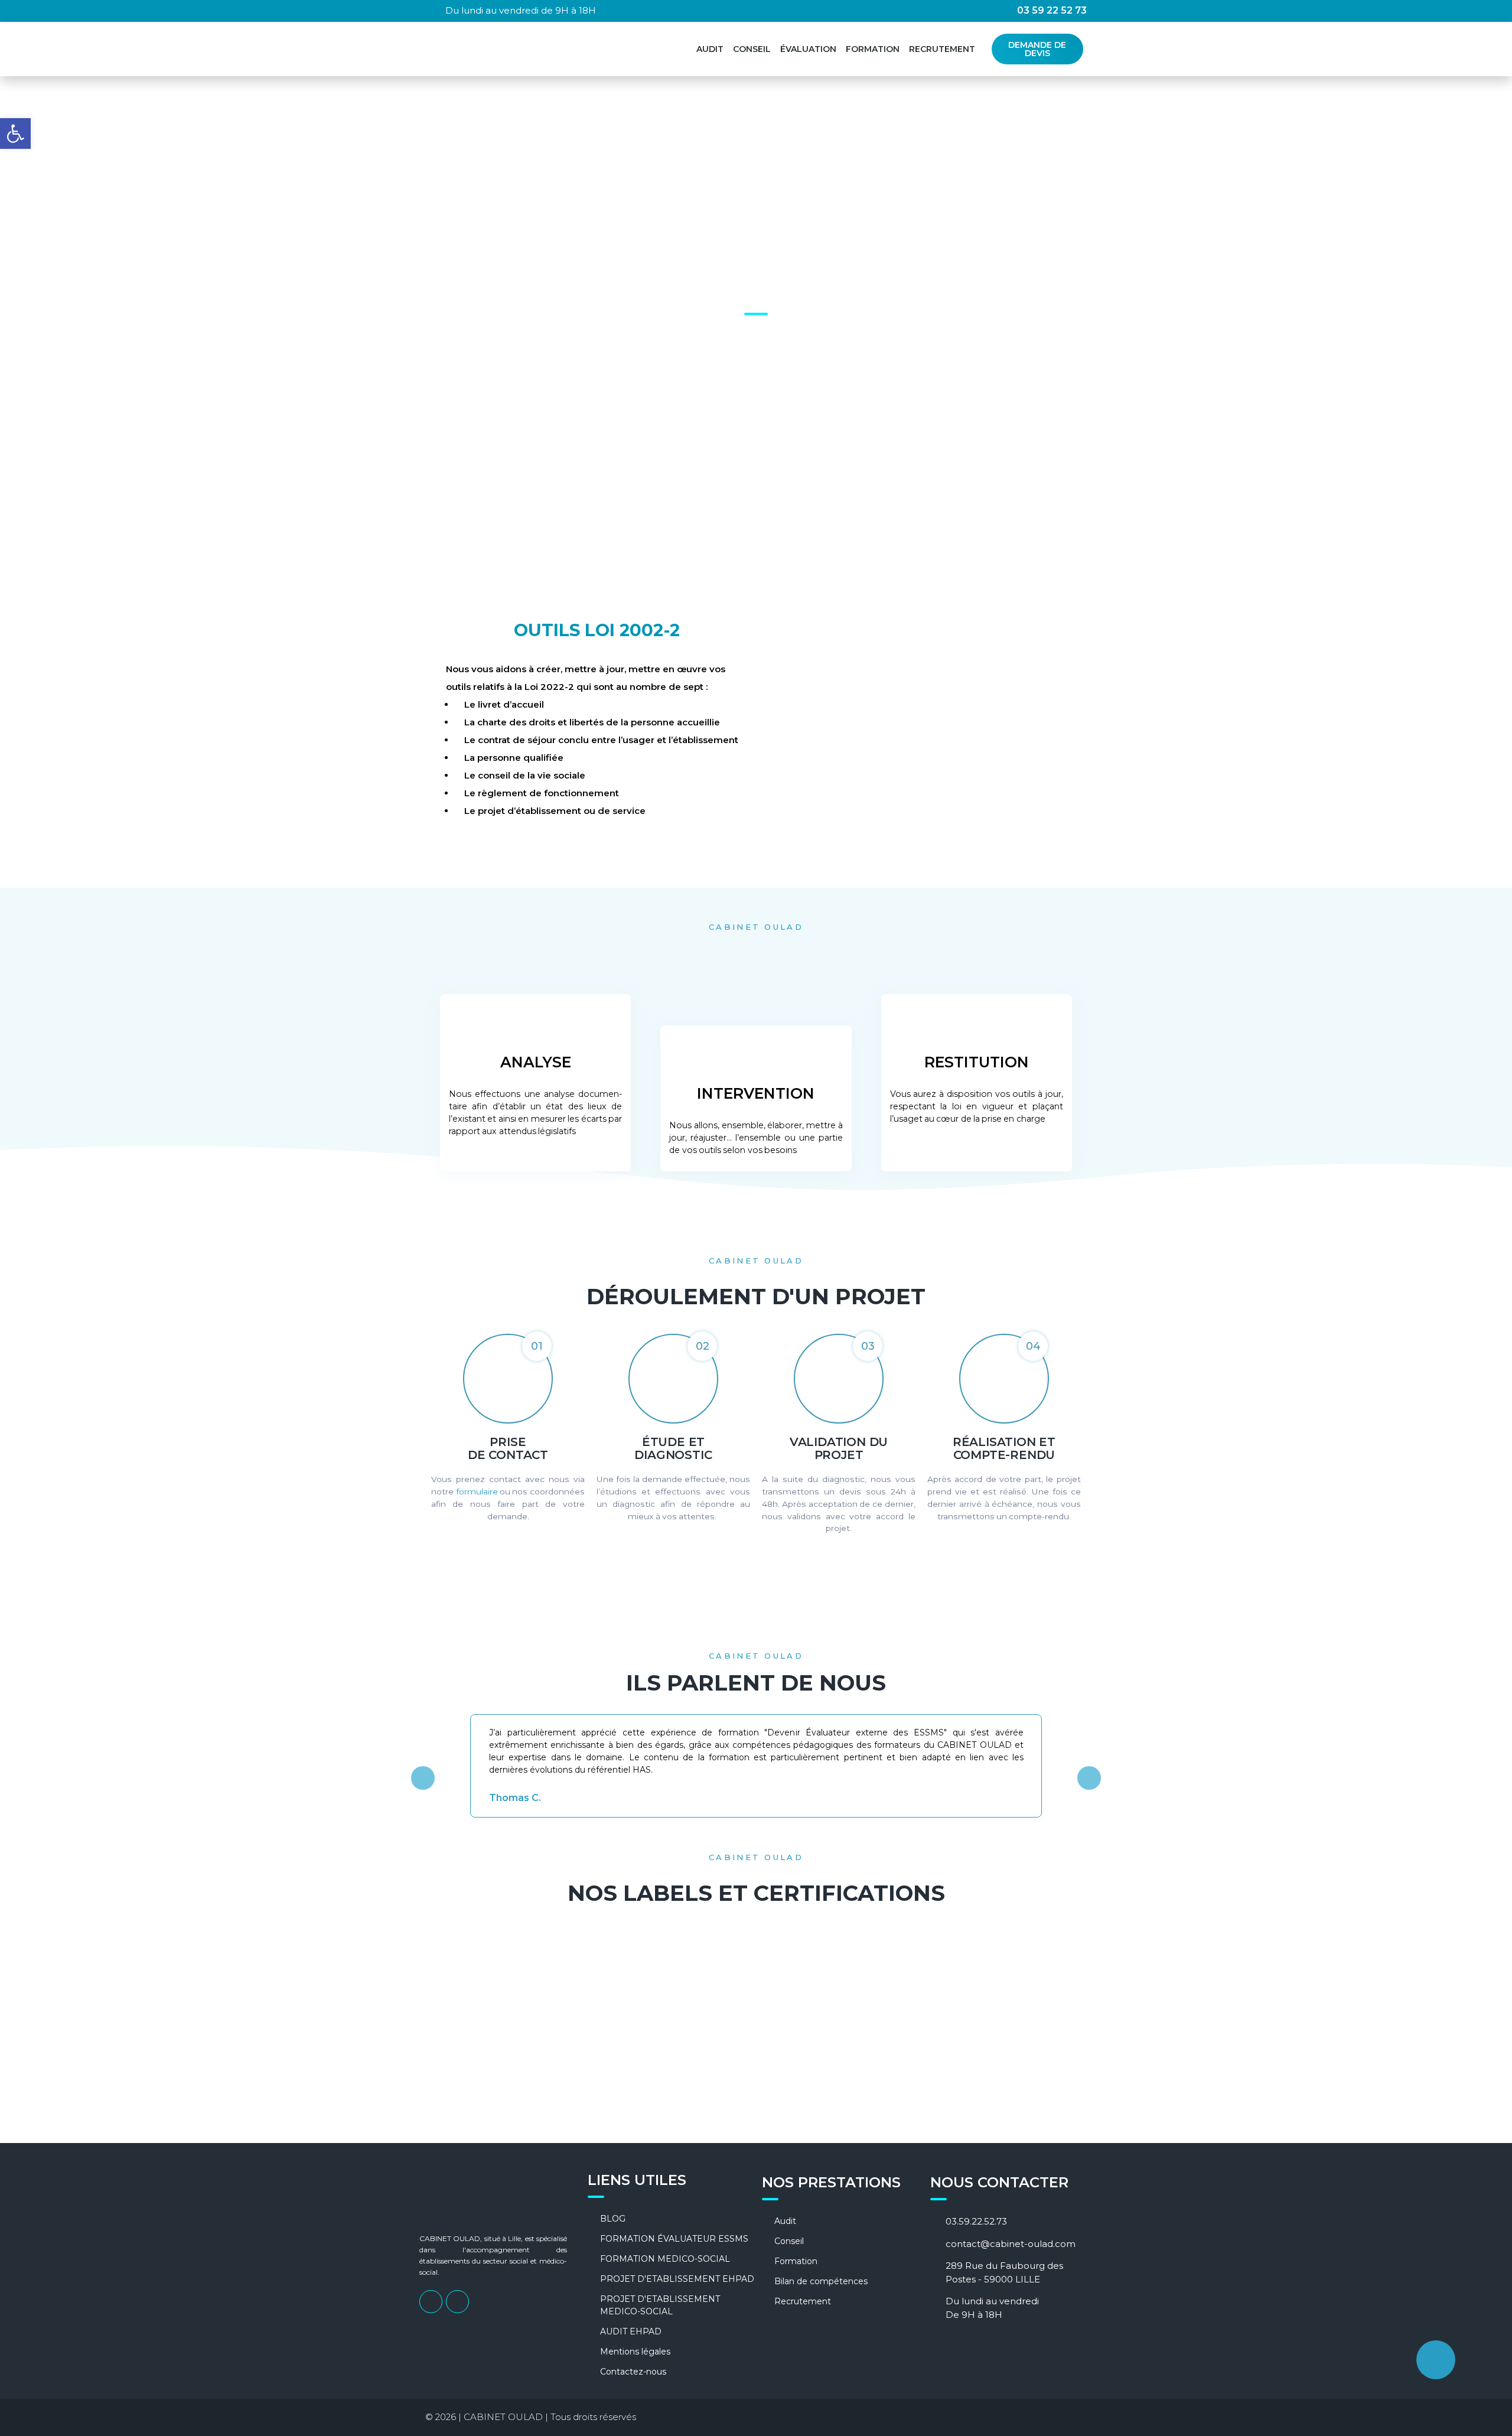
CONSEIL (752, 49)
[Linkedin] (457, 2302)
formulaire (477, 1491)
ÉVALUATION (808, 49)
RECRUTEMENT (942, 49)
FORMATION (873, 49)
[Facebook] (431, 2302)
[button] (423, 1778)
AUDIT (710, 49)
